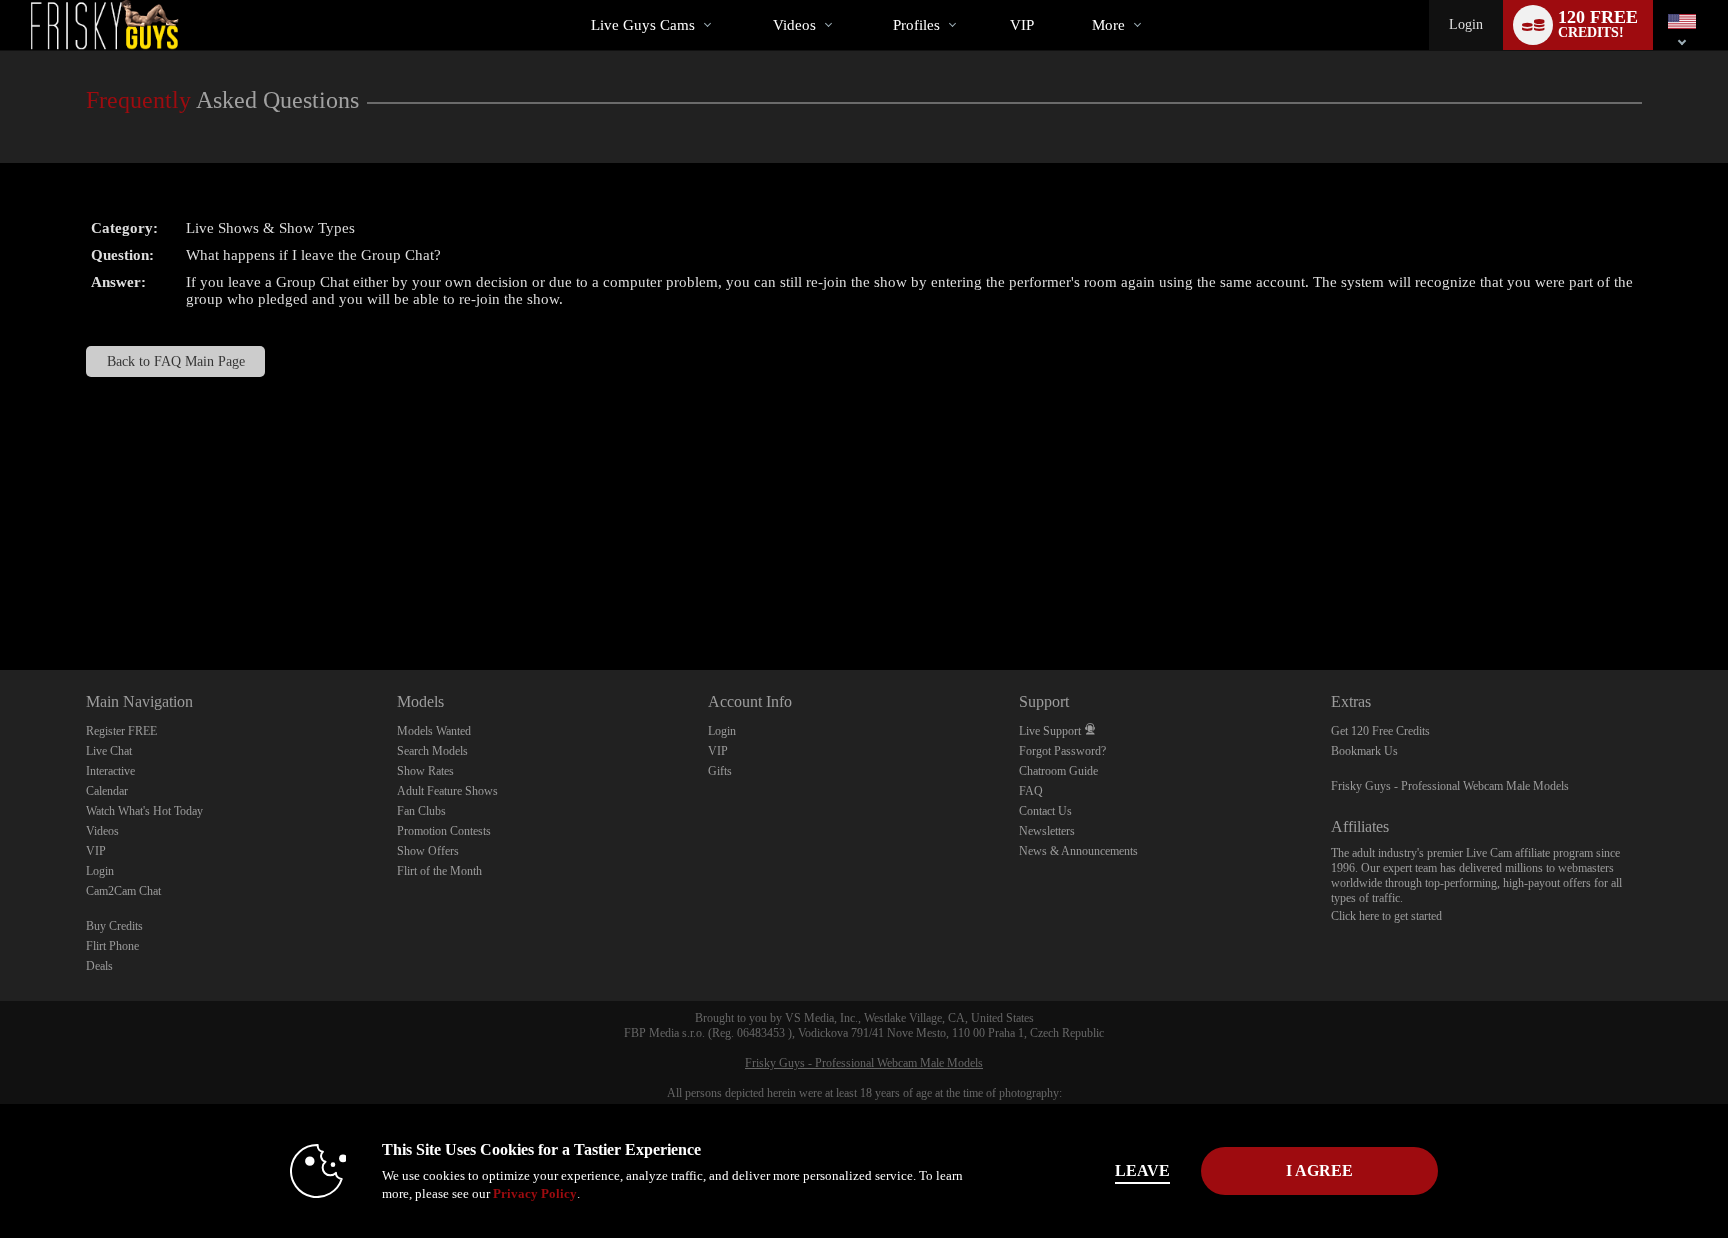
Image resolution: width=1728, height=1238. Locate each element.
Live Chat (109, 751)
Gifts (720, 771)
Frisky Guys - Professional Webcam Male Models (1450, 786)
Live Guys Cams (643, 25)
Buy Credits (114, 926)
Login (1466, 24)
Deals (99, 966)
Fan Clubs (421, 811)
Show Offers (428, 851)
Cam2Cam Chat (123, 891)
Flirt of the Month (439, 871)
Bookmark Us (1364, 751)
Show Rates (425, 771)
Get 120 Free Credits (1380, 731)
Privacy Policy (535, 1193)
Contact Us (1045, 811)
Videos (794, 25)
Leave (1142, 1170)
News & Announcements (1078, 851)
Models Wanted (434, 731)
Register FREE (121, 731)
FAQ (1031, 791)
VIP (1022, 25)
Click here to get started (1386, 916)
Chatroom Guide (1058, 771)
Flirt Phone (112, 946)
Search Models (432, 751)
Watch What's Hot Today (144, 811)
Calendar (107, 791)
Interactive (110, 771)
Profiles (916, 25)
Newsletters (1047, 831)
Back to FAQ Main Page (176, 361)
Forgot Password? (1062, 751)
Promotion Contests (444, 831)
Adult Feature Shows (447, 791)
